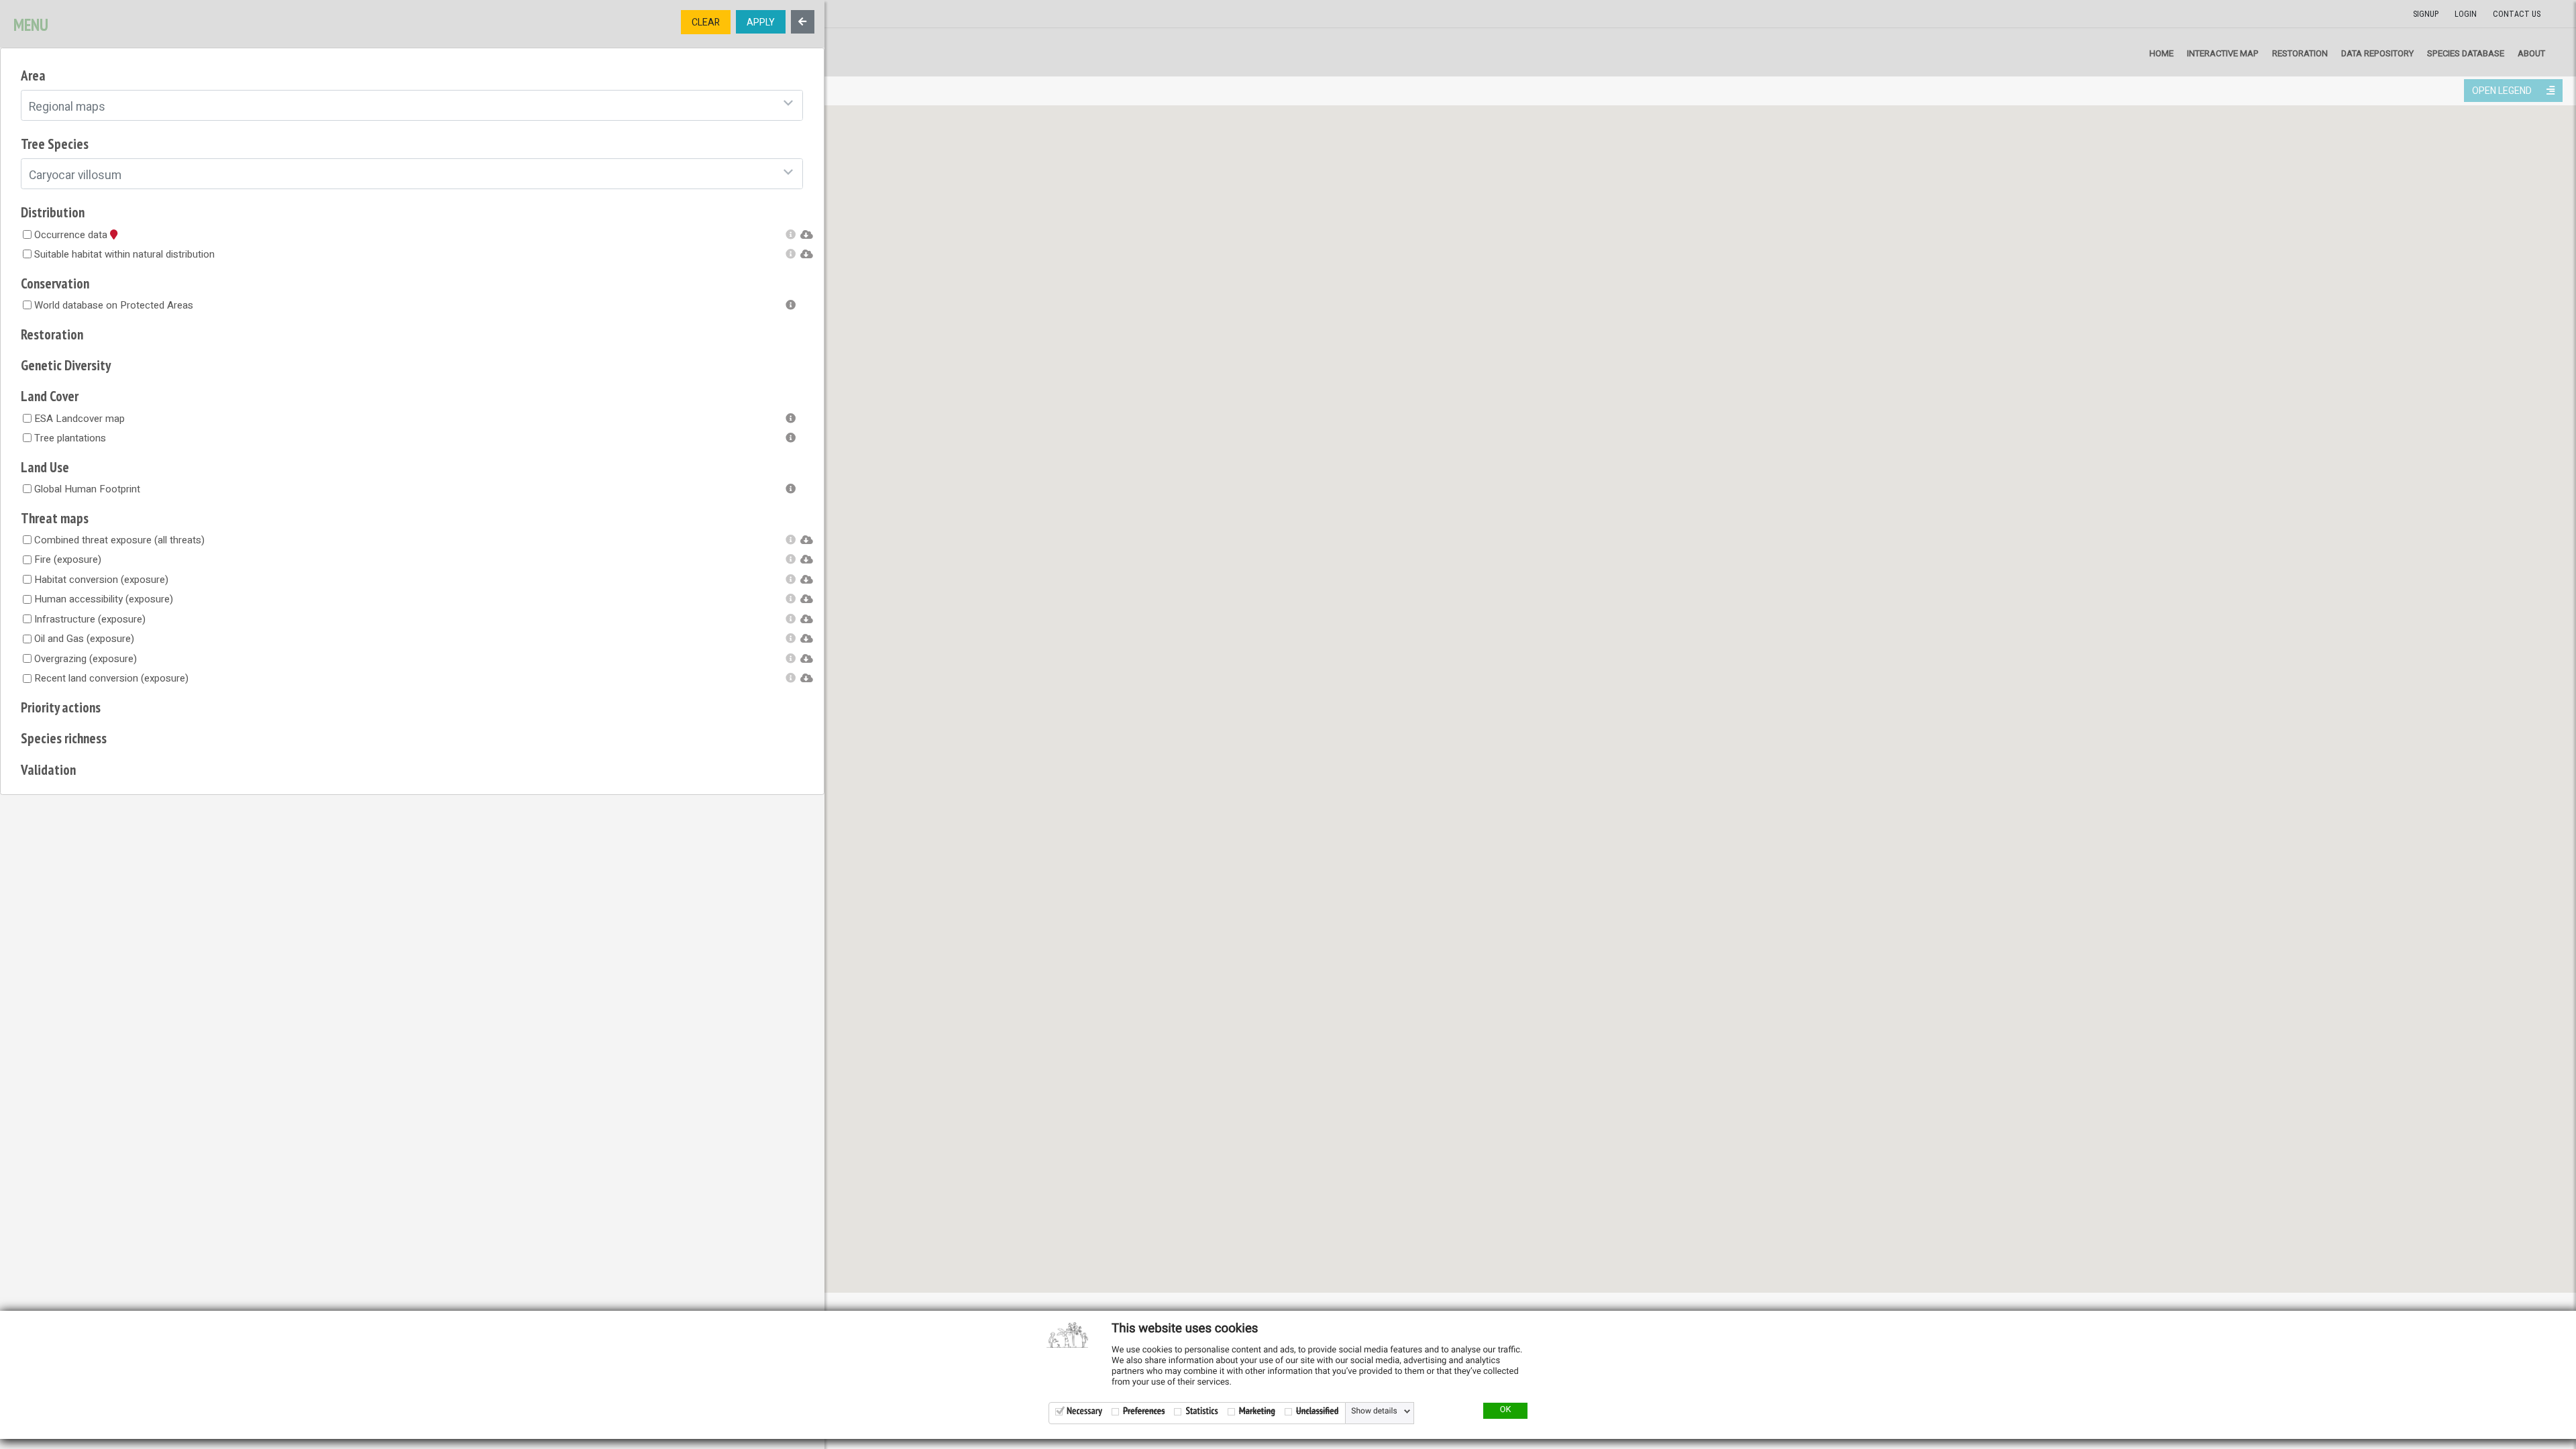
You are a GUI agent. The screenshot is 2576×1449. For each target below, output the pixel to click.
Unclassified (1317, 1411)
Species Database (2466, 53)
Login (2466, 14)
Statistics (1201, 1411)
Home (2161, 53)
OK (1506, 1410)
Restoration (2300, 53)
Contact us (2517, 14)
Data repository (2377, 53)
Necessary (1084, 1411)
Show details (1374, 1411)
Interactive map (2223, 53)
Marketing (1257, 1411)
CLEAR (706, 22)
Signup (2426, 14)
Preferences (1144, 1411)
